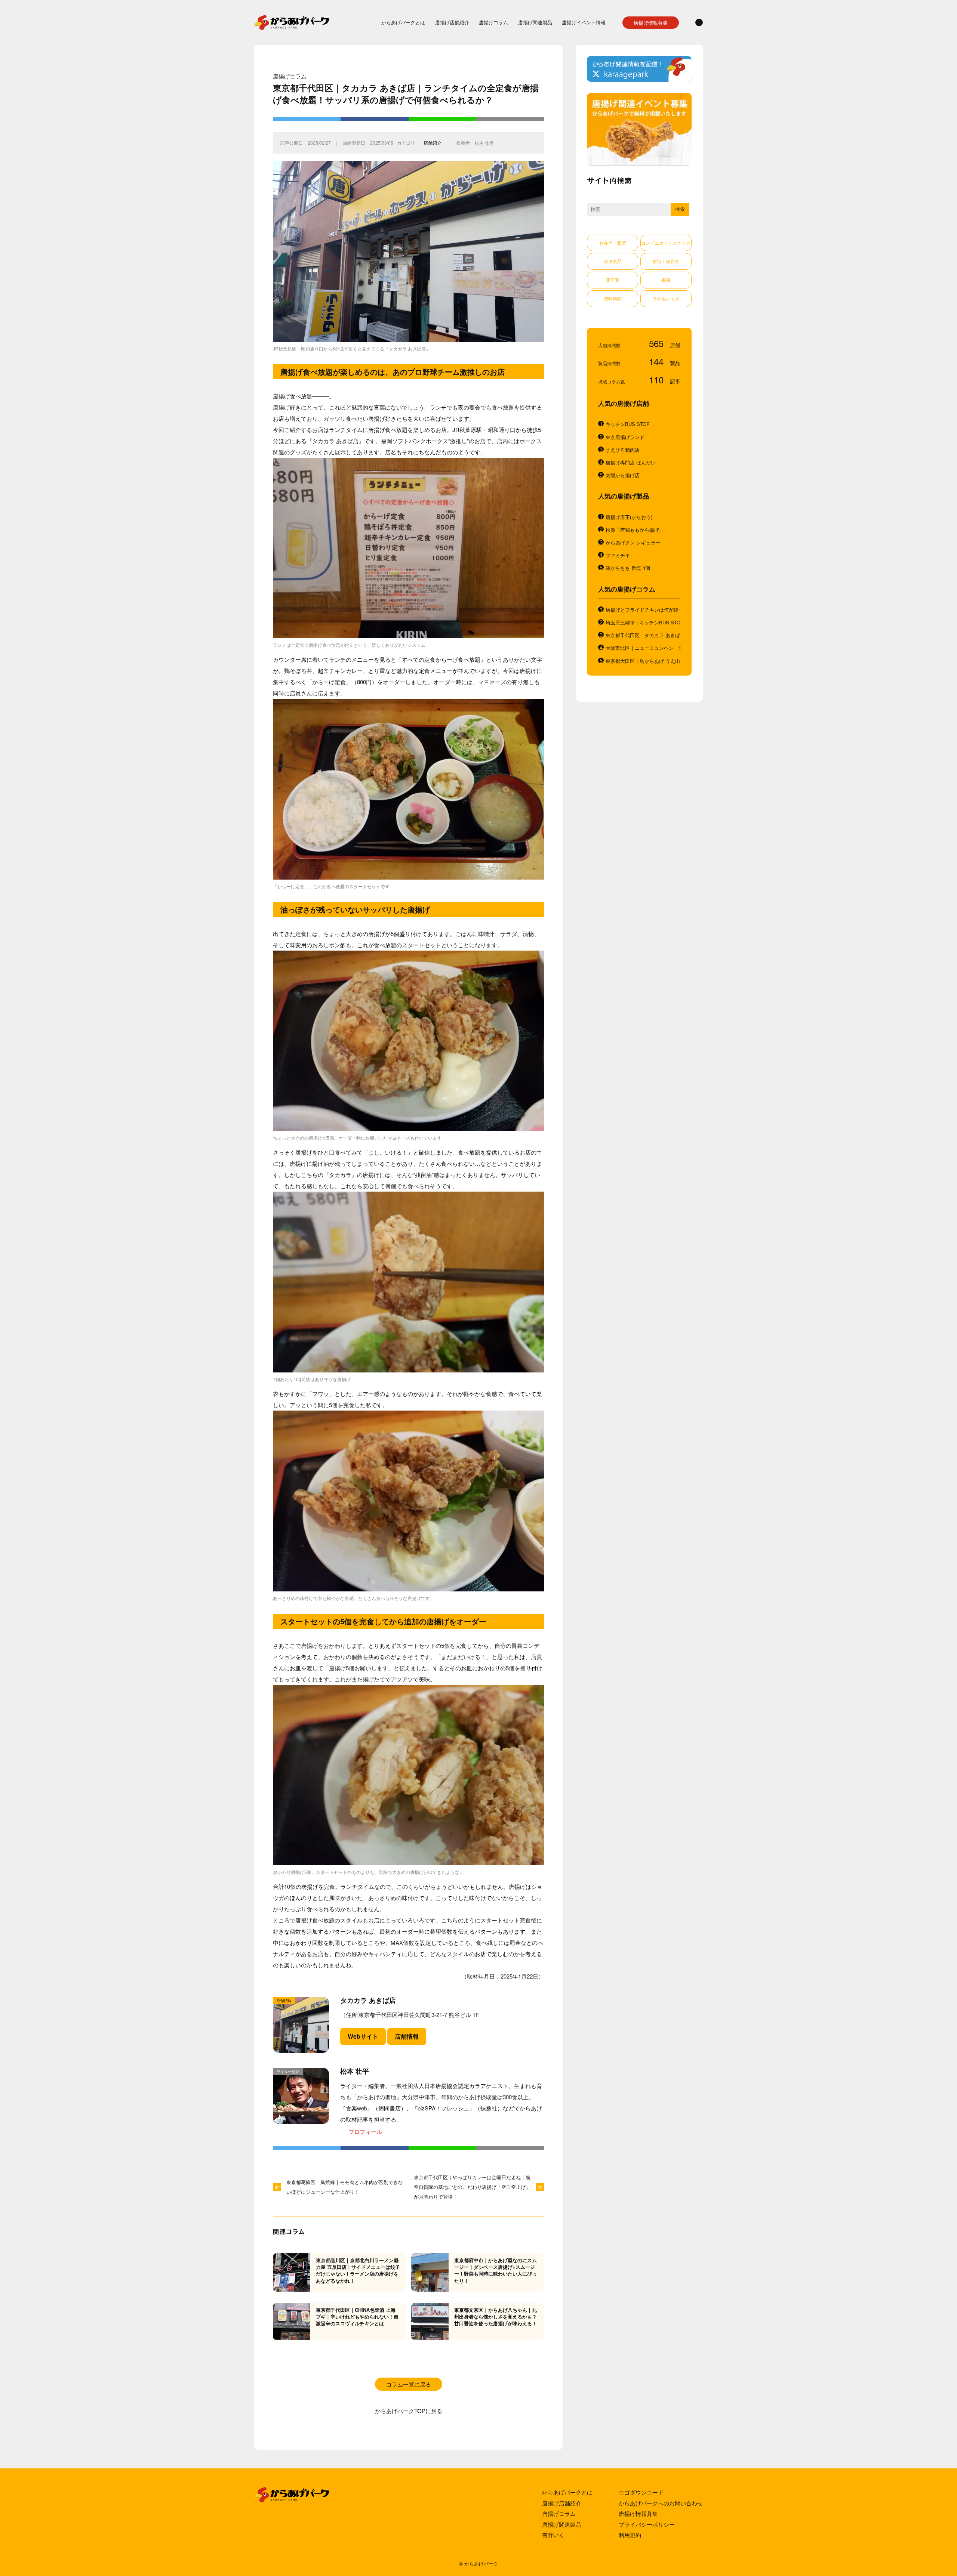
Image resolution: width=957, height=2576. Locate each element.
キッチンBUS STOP (628, 424)
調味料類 (613, 298)
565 (658, 343)
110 (658, 379)
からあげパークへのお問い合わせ (661, 2503)
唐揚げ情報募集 (651, 23)
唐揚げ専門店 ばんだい (631, 463)
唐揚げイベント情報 (584, 22)
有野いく (553, 2535)
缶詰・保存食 (666, 261)
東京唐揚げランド (625, 437)
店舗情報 (407, 2036)
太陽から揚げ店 (623, 475)
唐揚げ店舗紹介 (452, 22)
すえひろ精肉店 (623, 450)
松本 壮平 (484, 143)
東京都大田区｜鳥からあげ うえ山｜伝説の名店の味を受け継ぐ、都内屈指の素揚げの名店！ (643, 661)
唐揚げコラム (493, 22)
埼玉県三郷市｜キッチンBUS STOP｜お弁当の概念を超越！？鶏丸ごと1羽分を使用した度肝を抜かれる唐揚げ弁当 (643, 623)
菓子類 (613, 280)
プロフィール (365, 2132)
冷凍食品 (613, 261)
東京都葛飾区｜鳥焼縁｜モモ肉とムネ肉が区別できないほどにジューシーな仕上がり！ (345, 2187)
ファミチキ (618, 555)
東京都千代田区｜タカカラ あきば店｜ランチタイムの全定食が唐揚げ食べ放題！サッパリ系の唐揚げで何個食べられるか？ (643, 635)
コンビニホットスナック (666, 243)
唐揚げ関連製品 (535, 22)
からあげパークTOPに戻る (409, 2411)
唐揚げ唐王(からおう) (629, 517)
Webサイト (363, 2036)
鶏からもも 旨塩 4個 (628, 568)
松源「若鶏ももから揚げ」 (635, 530)
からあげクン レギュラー (633, 543)
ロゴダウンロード (641, 2492)
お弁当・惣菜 (613, 243)
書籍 (666, 280)
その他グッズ (666, 298)
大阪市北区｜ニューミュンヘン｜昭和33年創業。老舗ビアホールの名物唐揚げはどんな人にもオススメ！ (643, 648)
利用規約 (630, 2535)
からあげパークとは (403, 22)
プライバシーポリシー (647, 2524)
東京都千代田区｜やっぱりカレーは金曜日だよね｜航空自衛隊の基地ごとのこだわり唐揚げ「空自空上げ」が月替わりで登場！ (472, 2187)
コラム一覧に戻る (409, 2384)
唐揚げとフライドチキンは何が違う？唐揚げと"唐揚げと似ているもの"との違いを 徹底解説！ (643, 610)
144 (658, 361)
